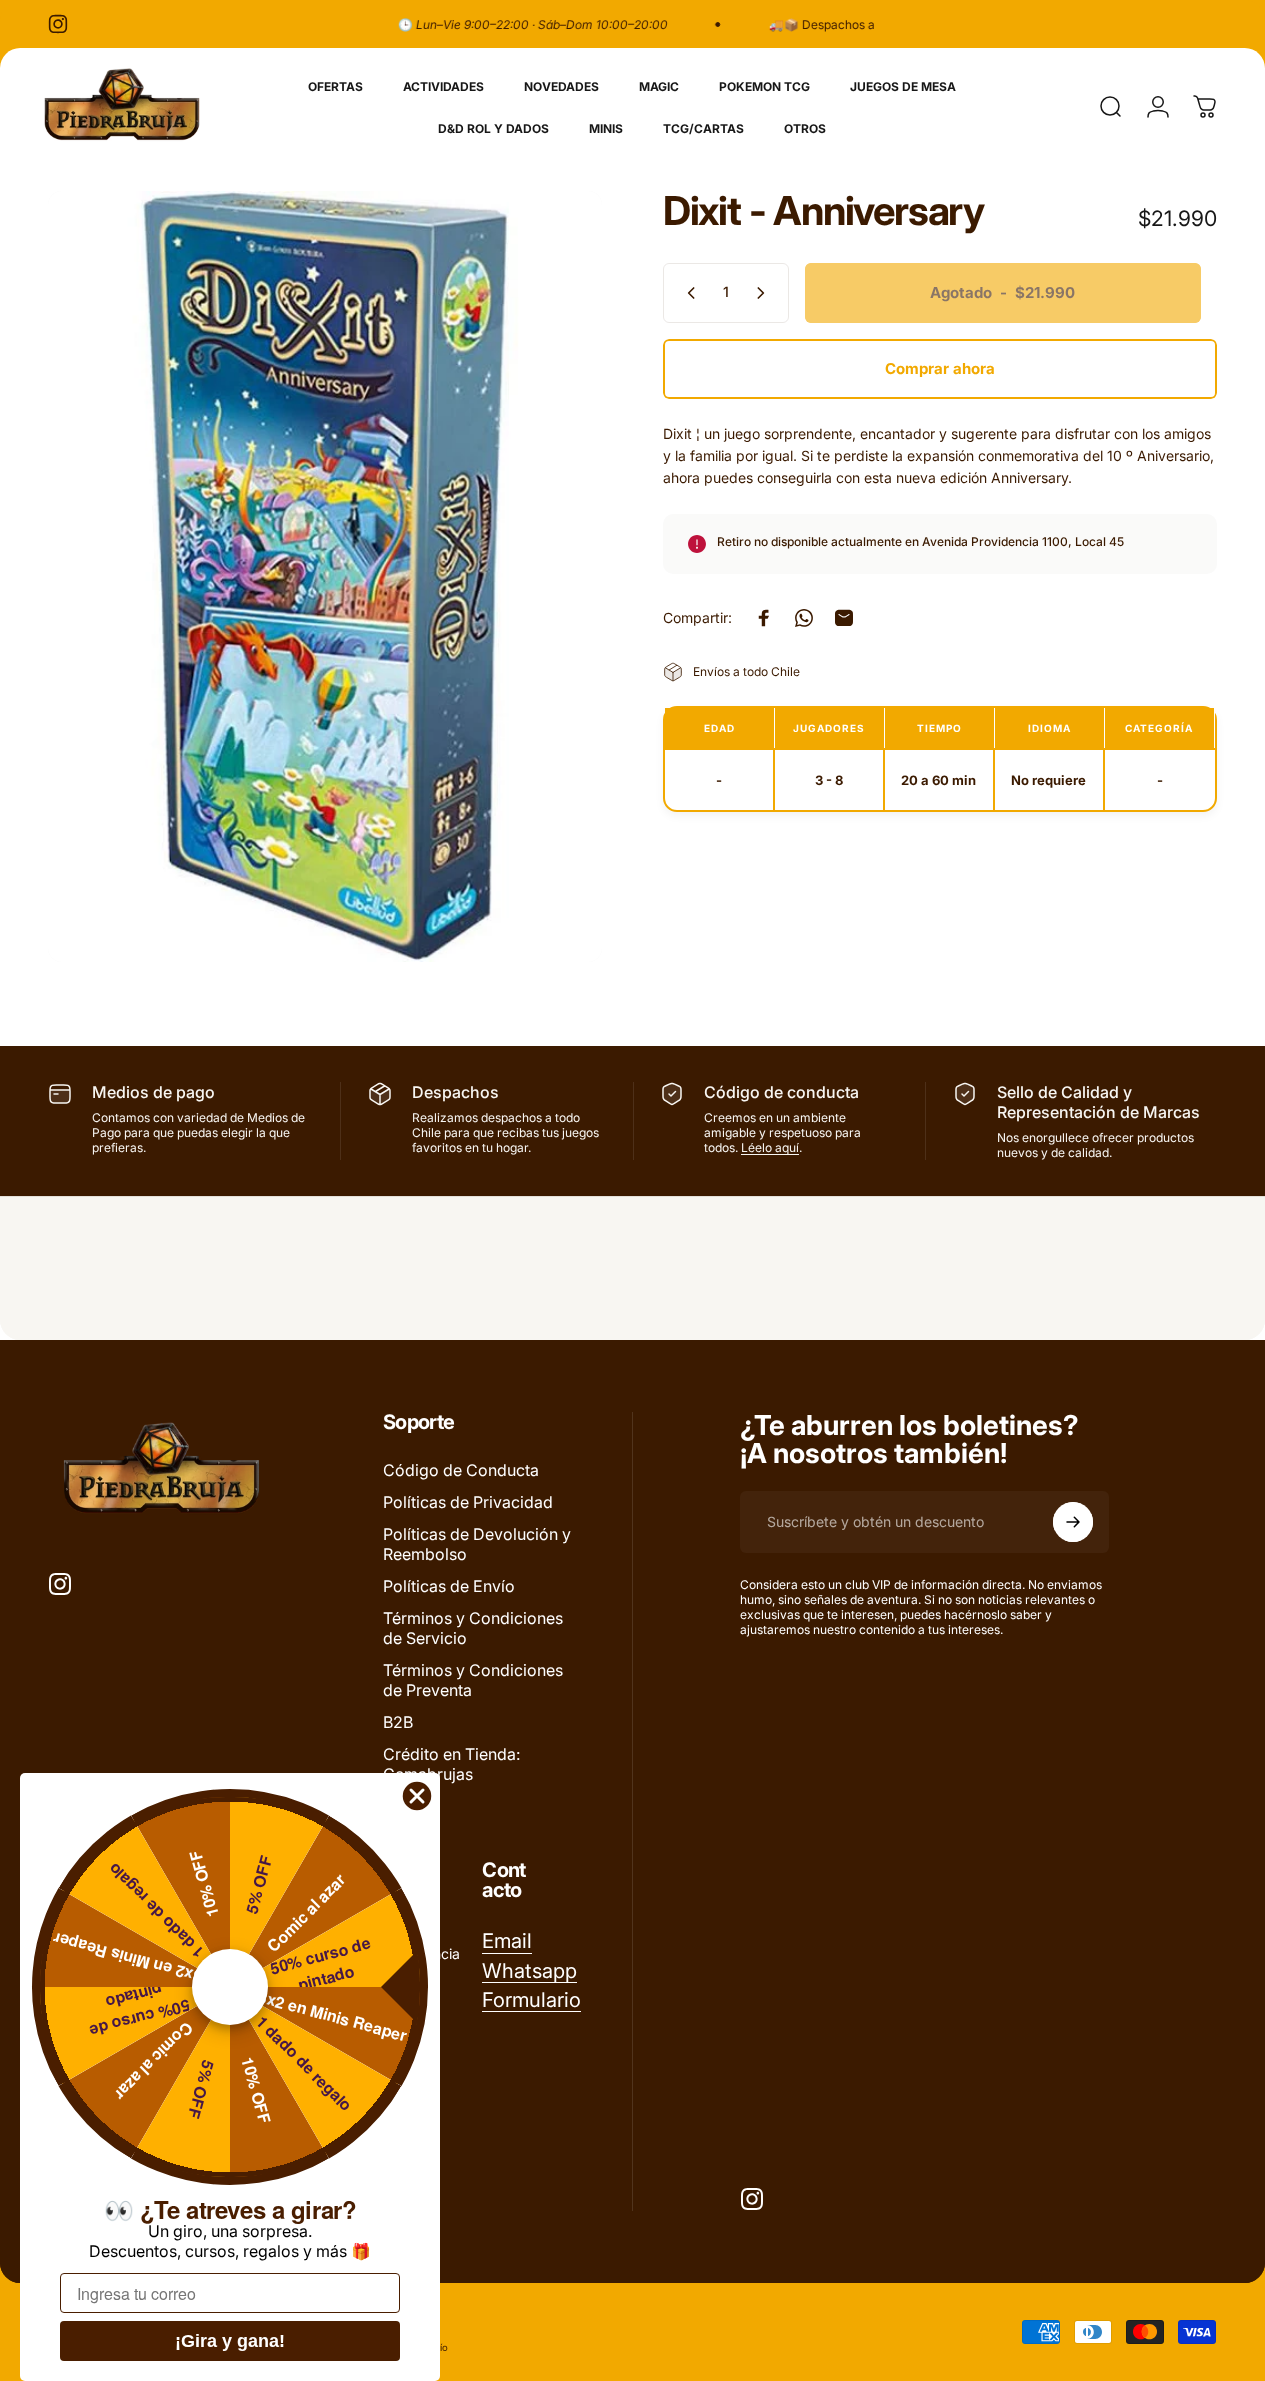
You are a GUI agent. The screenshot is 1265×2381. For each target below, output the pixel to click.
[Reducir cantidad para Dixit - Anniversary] (687, 293)
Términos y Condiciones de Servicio (473, 1628)
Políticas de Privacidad (468, 1502)
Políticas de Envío (449, 1586)
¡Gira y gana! (230, 2341)
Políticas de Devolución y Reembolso (477, 1544)
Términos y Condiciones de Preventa (473, 1680)
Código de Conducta (461, 1470)
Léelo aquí (770, 1147)
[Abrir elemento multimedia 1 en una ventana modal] (325, 577)
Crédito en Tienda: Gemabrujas (451, 1764)
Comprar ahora (940, 368)
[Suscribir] (1073, 1522)
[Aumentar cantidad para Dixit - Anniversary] (765, 293)
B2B (398, 1722)
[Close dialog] (417, 1796)
